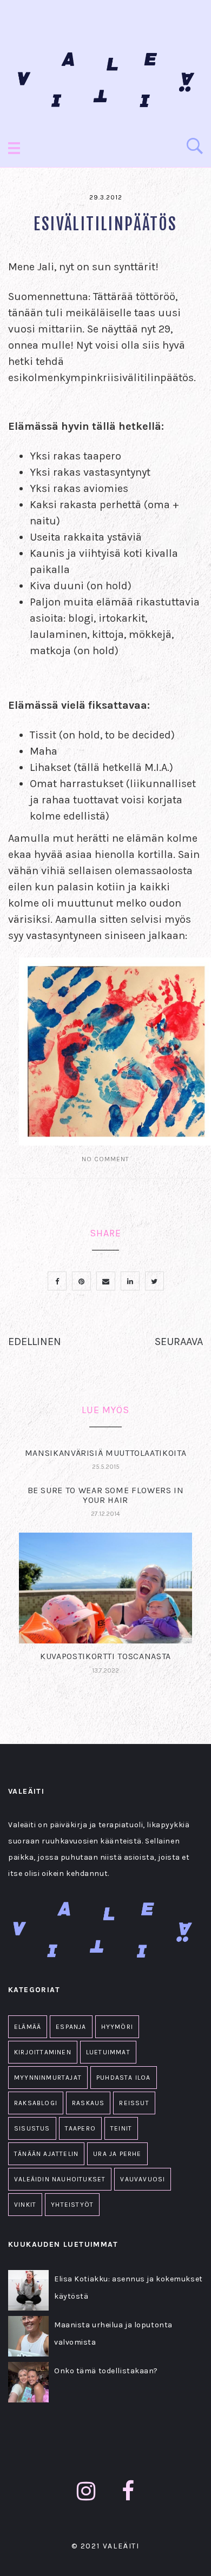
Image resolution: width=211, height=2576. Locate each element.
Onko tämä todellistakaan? (106, 2371)
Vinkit (25, 2205)
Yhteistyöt (72, 2205)
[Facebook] (128, 2491)
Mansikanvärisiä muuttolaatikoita (105, 1453)
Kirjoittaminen (43, 2052)
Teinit (121, 2128)
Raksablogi (36, 2103)
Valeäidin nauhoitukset (60, 2179)
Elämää (28, 2027)
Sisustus (32, 2128)
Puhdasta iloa (124, 2078)
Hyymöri (117, 2027)
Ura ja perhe (117, 2154)
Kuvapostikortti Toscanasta (105, 1656)
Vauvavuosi (143, 2179)
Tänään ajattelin (46, 2154)
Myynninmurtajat (48, 2078)
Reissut (134, 2103)
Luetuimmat (108, 2052)
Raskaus (88, 2103)
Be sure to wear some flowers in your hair (106, 1495)
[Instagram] (86, 2491)
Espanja (71, 2027)
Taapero (80, 2128)
